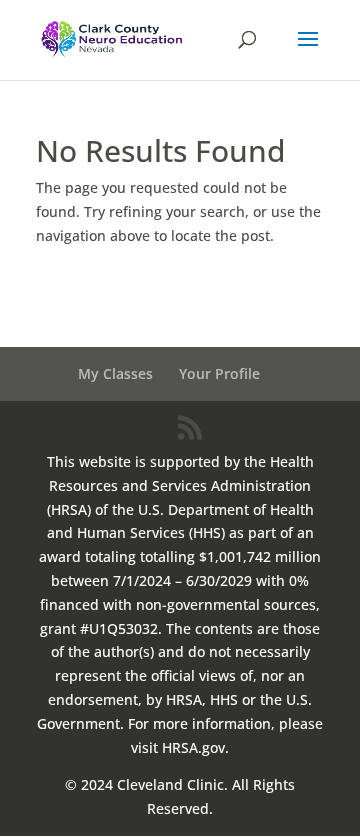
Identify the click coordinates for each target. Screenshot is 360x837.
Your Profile (219, 373)
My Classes (115, 373)
